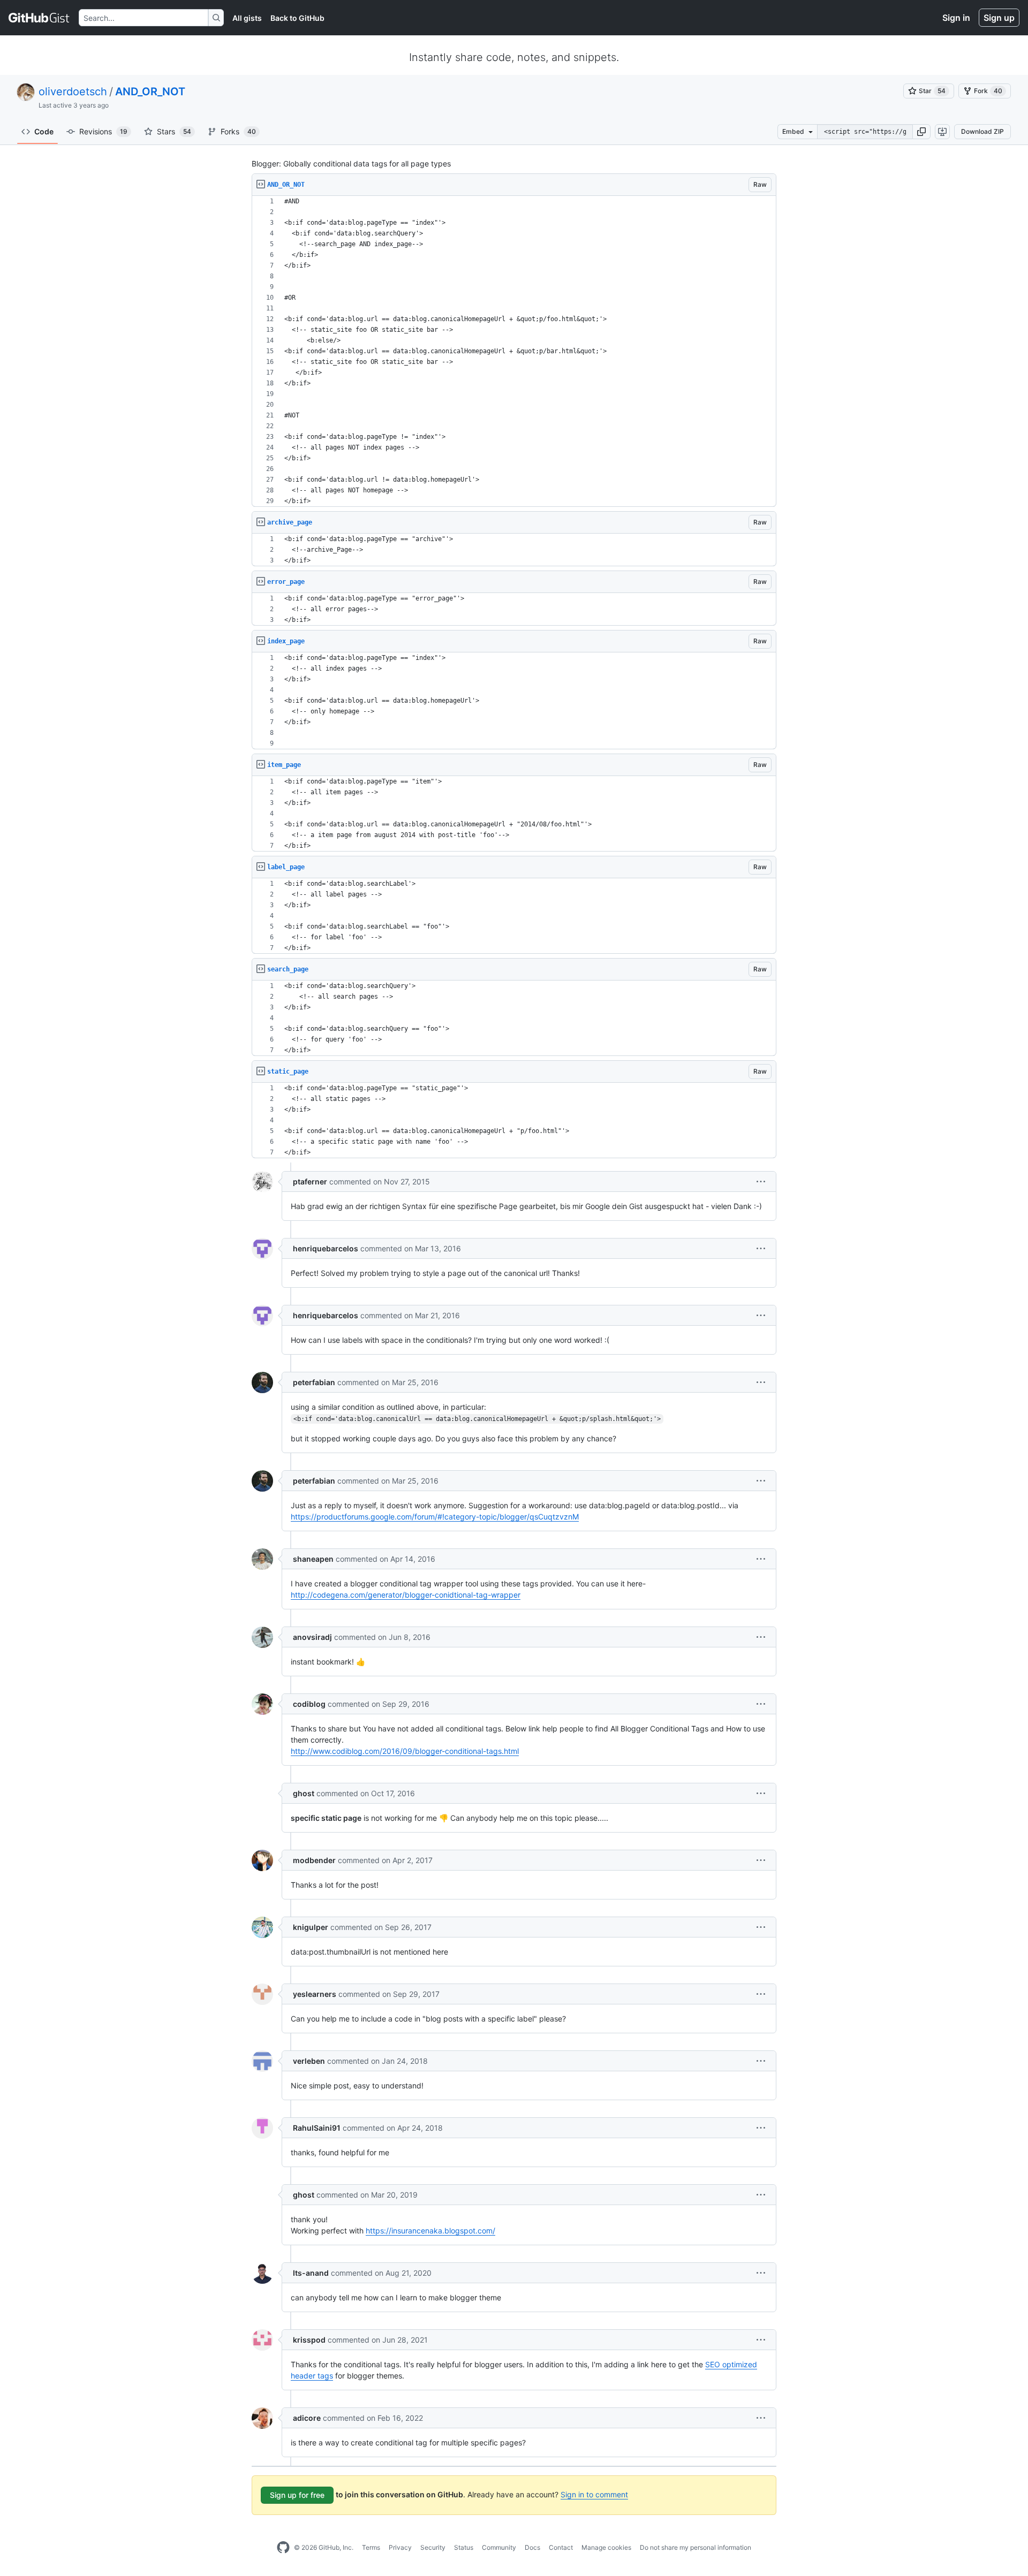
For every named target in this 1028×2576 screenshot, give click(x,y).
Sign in (956, 18)
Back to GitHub (297, 18)
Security (433, 2547)
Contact (561, 2547)
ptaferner (310, 1181)
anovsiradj (312, 1637)
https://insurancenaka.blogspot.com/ (430, 2231)
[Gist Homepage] (39, 18)
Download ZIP (982, 131)
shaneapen (313, 1559)
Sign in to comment (594, 2494)
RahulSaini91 (317, 2128)
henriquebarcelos (326, 1248)
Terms (371, 2547)
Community (499, 2547)
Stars (174, 131)
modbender (314, 1860)
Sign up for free (297, 2495)
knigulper (311, 1927)
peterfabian (314, 1382)
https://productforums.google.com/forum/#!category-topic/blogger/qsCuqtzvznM (435, 1517)
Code (44, 131)
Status (464, 2547)
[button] (921, 132)
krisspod (309, 2340)
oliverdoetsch (73, 92)
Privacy (400, 2547)
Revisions (103, 131)
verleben (309, 2061)
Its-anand (311, 2273)
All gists (247, 18)
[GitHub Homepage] (283, 2548)
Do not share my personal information (696, 2547)
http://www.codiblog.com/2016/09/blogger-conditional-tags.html (405, 1751)
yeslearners (315, 1994)
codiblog (309, 1704)
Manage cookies (606, 2547)
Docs (532, 2547)
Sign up (999, 18)
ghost (304, 1793)
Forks (238, 131)
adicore (307, 2418)
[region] (514, 351)
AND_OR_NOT (150, 92)
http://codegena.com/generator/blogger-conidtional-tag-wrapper (406, 1595)
